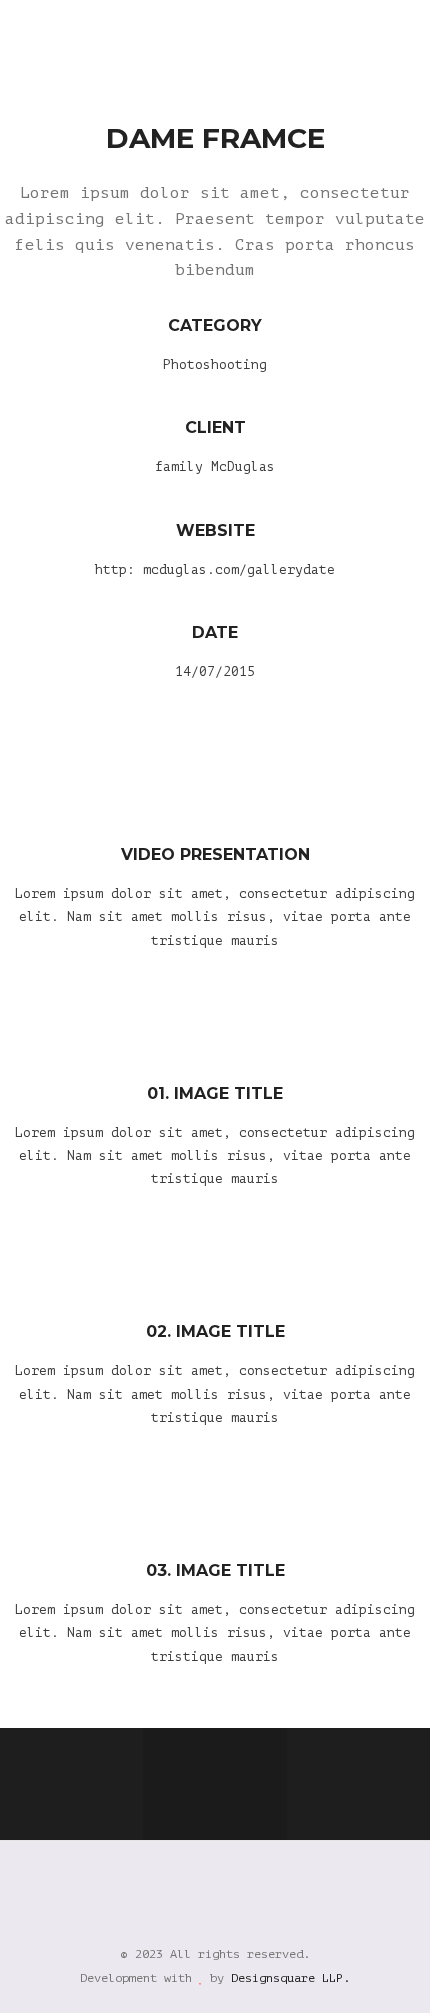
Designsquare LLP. (290, 1978)
